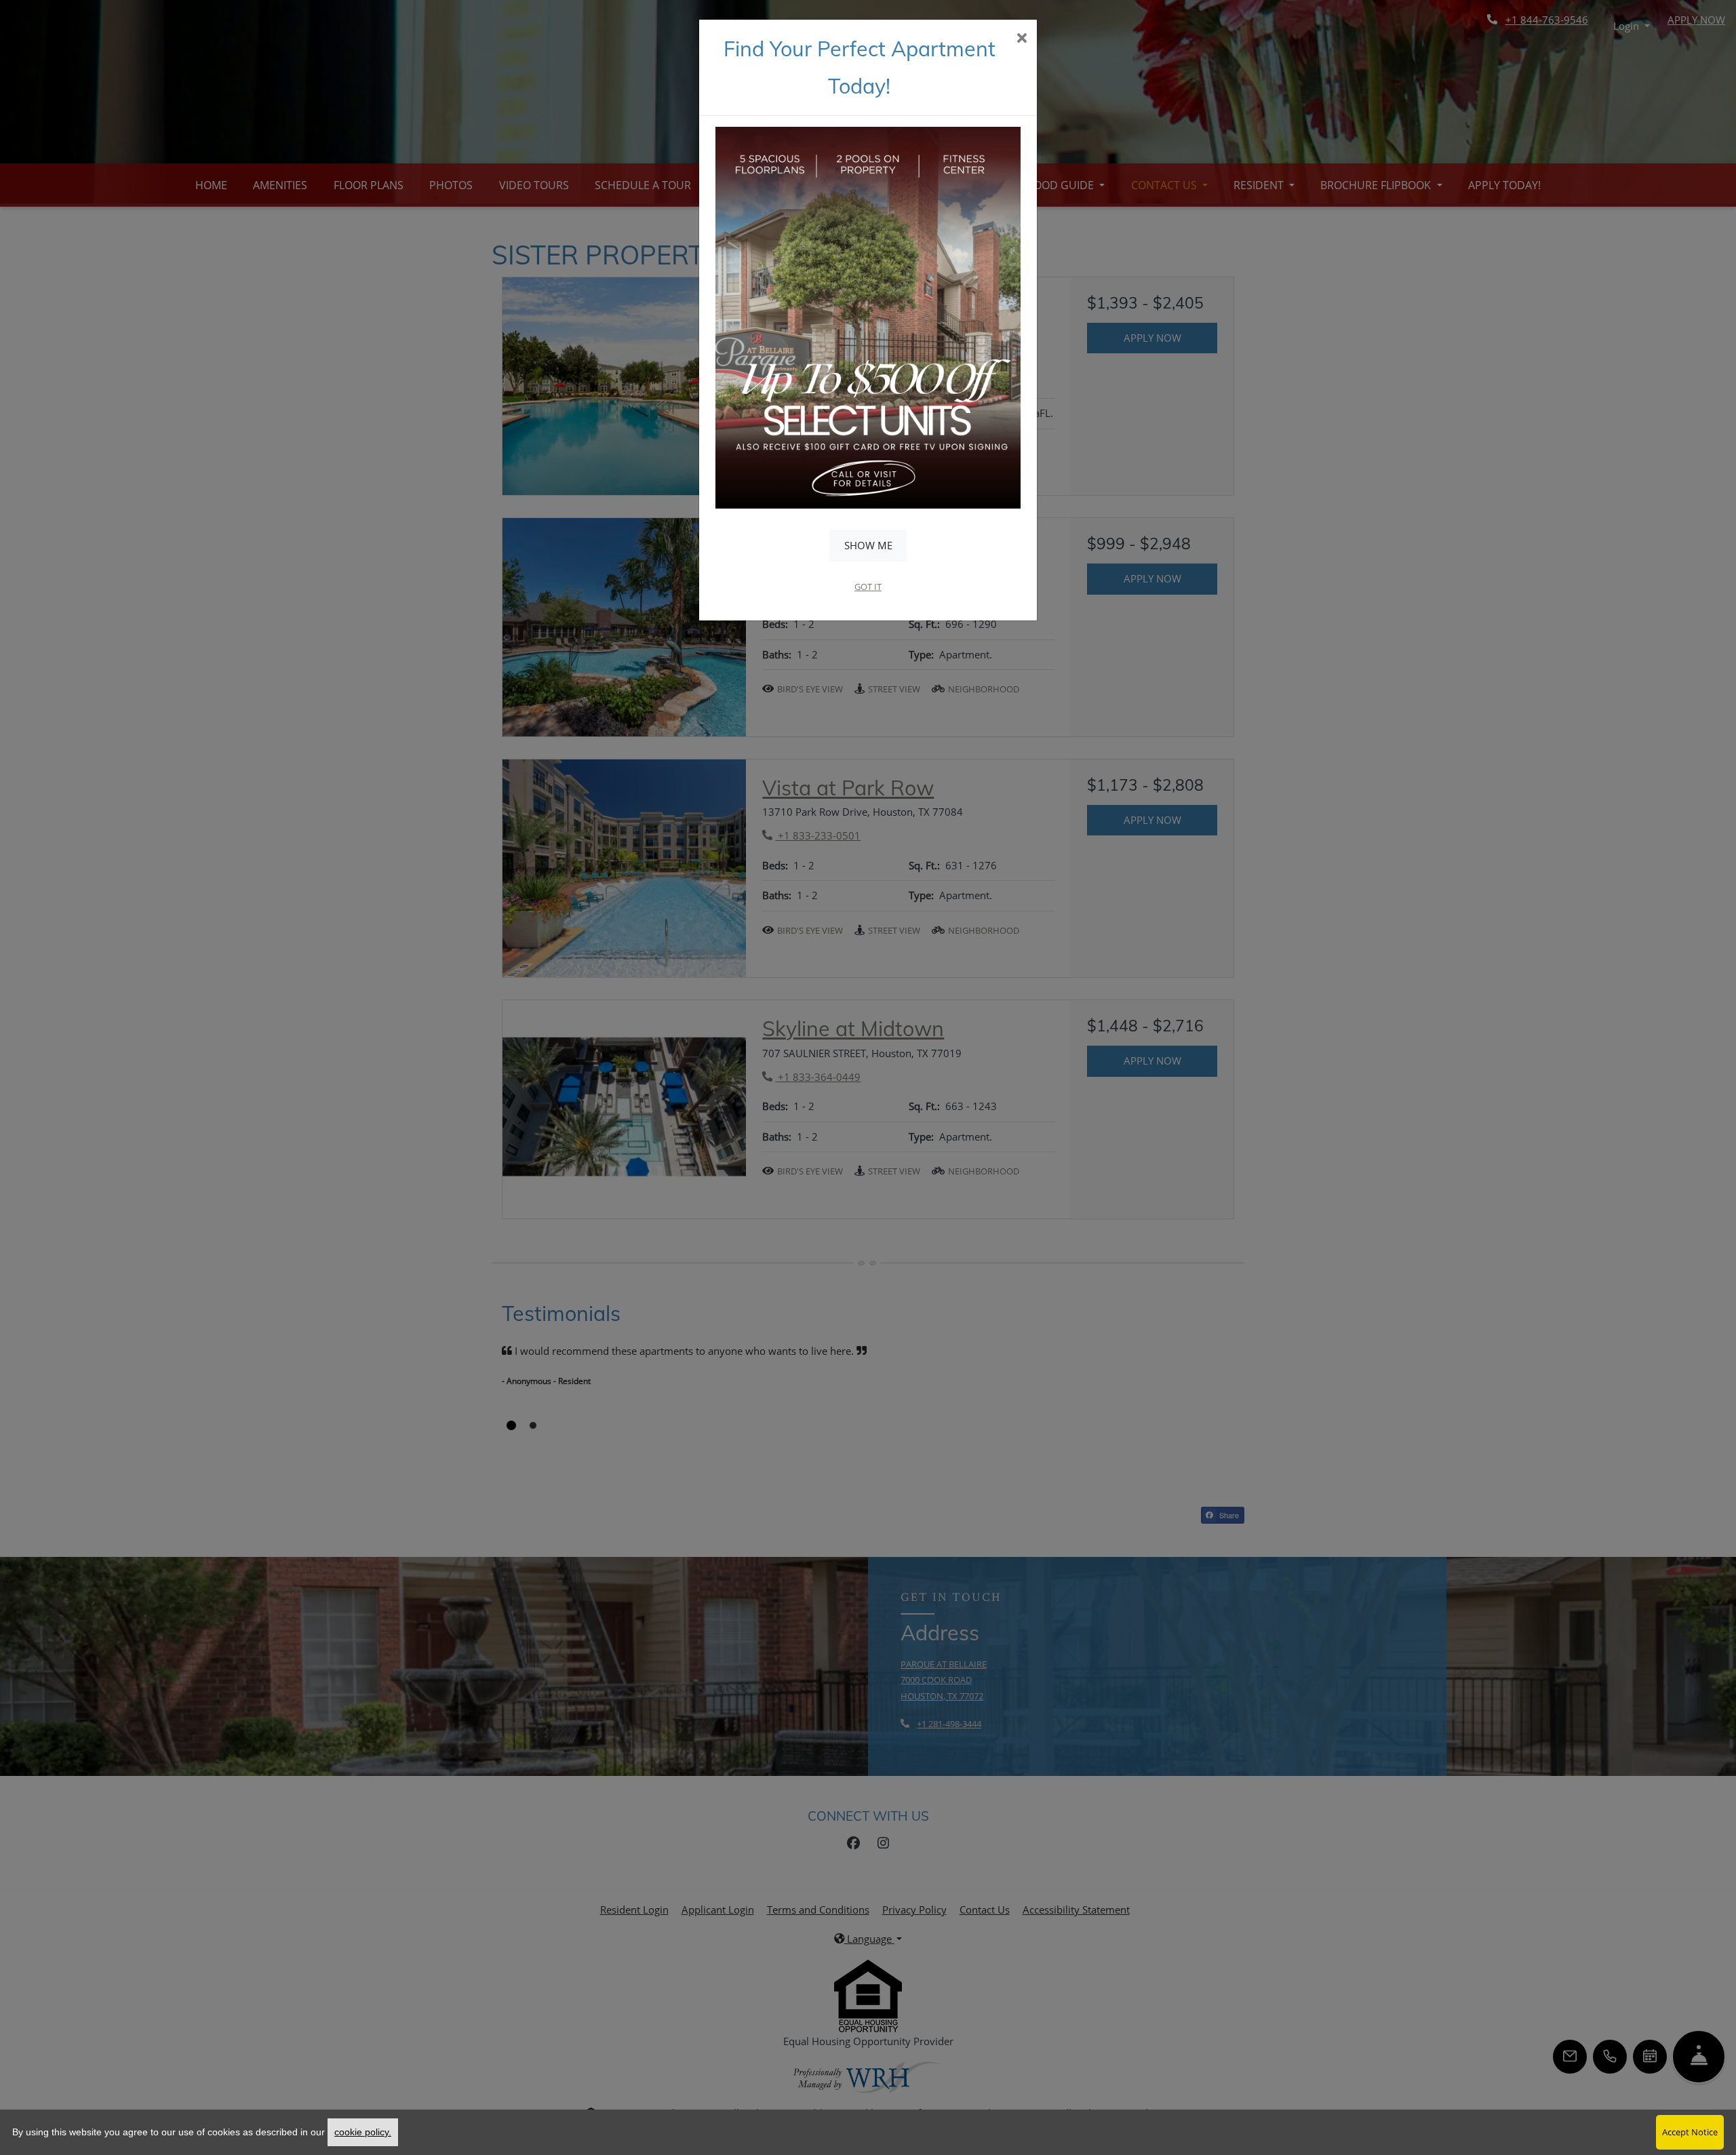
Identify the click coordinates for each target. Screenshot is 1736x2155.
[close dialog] (1022, 39)
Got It (868, 587)
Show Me (868, 545)
